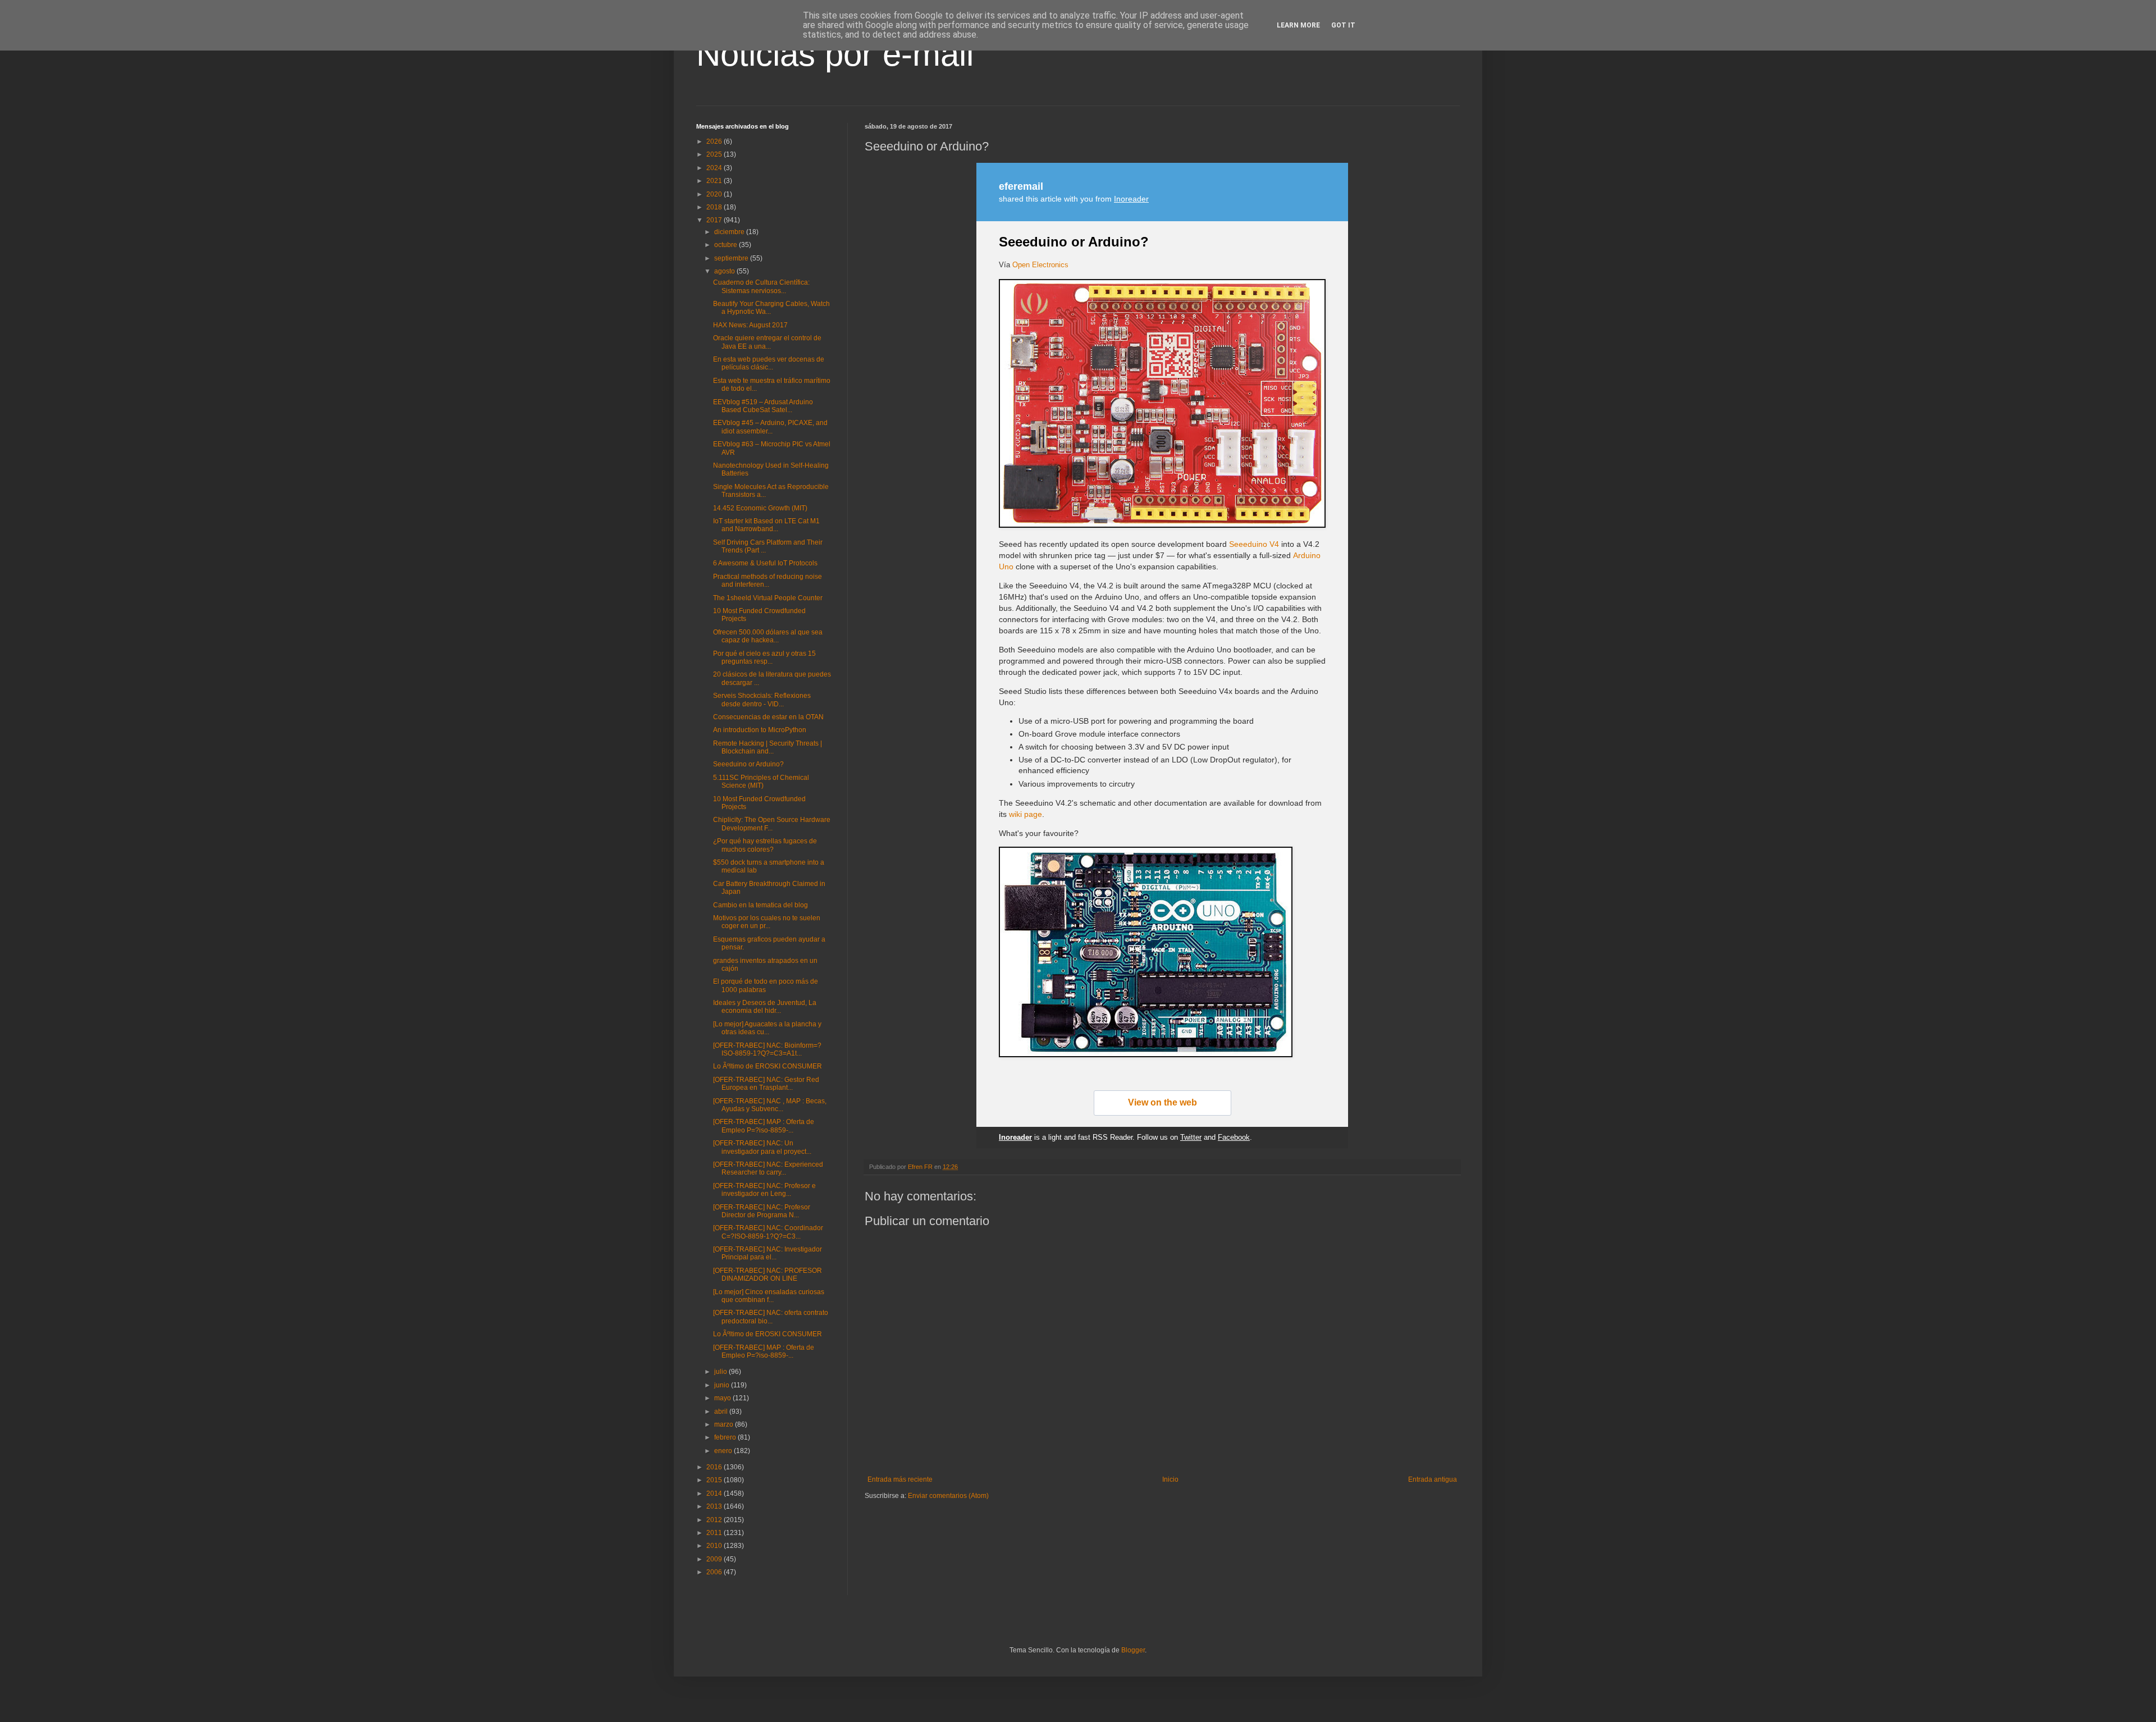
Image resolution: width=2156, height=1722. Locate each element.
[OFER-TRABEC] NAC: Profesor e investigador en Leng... (764, 1190)
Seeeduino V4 (1254, 544)
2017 (715, 220)
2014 (715, 1493)
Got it (1343, 25)
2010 (715, 1546)
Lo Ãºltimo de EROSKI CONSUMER (768, 1066)
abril (722, 1412)
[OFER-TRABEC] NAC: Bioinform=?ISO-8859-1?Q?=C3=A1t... (767, 1049)
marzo (725, 1424)
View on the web (1162, 1102)
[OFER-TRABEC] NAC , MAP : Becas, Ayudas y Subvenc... (770, 1105)
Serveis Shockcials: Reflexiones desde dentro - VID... (762, 700)
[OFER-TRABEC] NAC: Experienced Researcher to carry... (768, 1168)
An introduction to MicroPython (760, 730)
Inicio (1170, 1479)
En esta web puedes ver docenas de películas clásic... (769, 363)
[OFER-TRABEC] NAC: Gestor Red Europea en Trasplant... (766, 1084)
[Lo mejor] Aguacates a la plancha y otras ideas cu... (767, 1028)
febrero (726, 1437)
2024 (715, 168)
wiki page (1026, 814)
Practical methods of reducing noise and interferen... (768, 581)
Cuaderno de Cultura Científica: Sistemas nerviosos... (761, 286)
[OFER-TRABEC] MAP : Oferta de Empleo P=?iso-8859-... (764, 1126)
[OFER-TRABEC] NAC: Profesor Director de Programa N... (762, 1211)
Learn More (1298, 25)
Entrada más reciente (900, 1479)
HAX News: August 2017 (750, 325)
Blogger (1133, 1650)
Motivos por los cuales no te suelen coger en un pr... (767, 922)
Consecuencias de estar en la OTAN (768, 717)
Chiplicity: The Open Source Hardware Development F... (772, 824)
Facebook (1234, 1137)
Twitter (1191, 1137)
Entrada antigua (1433, 1479)
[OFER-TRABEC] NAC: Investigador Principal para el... (768, 1253)
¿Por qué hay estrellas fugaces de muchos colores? (765, 845)
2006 (715, 1572)
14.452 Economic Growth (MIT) (760, 508)
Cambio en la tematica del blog (760, 905)
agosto (725, 271)
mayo (723, 1398)
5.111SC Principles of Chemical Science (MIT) (761, 782)
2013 (715, 1506)
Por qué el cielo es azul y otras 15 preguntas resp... (764, 657)
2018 (715, 207)
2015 (715, 1480)
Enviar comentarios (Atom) (948, 1496)
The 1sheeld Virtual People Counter (768, 598)
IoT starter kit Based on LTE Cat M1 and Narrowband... (766, 525)
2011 (715, 1533)
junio (723, 1385)
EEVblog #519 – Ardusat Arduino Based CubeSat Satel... (763, 406)
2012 (715, 1520)
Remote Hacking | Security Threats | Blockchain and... (768, 747)
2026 (715, 141)
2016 (715, 1467)
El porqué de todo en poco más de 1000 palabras (766, 985)
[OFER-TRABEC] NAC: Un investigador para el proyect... (762, 1147)
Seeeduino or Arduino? (1074, 242)
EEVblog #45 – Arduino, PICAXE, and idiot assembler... (770, 427)
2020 (715, 194)
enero (724, 1451)
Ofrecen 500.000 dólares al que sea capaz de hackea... (768, 636)
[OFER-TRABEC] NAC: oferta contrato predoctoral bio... (771, 1317)
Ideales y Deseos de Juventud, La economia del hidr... (765, 1007)
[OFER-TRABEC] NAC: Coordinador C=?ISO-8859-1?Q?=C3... (768, 1232)
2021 (715, 181)
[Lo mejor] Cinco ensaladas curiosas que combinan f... (769, 1296)
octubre (727, 245)
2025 (715, 154)
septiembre (732, 258)
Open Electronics (1040, 265)
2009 (715, 1559)
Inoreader (1131, 199)
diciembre (730, 232)
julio (721, 1372)
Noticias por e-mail (835, 54)
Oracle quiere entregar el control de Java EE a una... (767, 342)
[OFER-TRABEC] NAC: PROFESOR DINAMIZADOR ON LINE (768, 1275)
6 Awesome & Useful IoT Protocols (765, 563)
